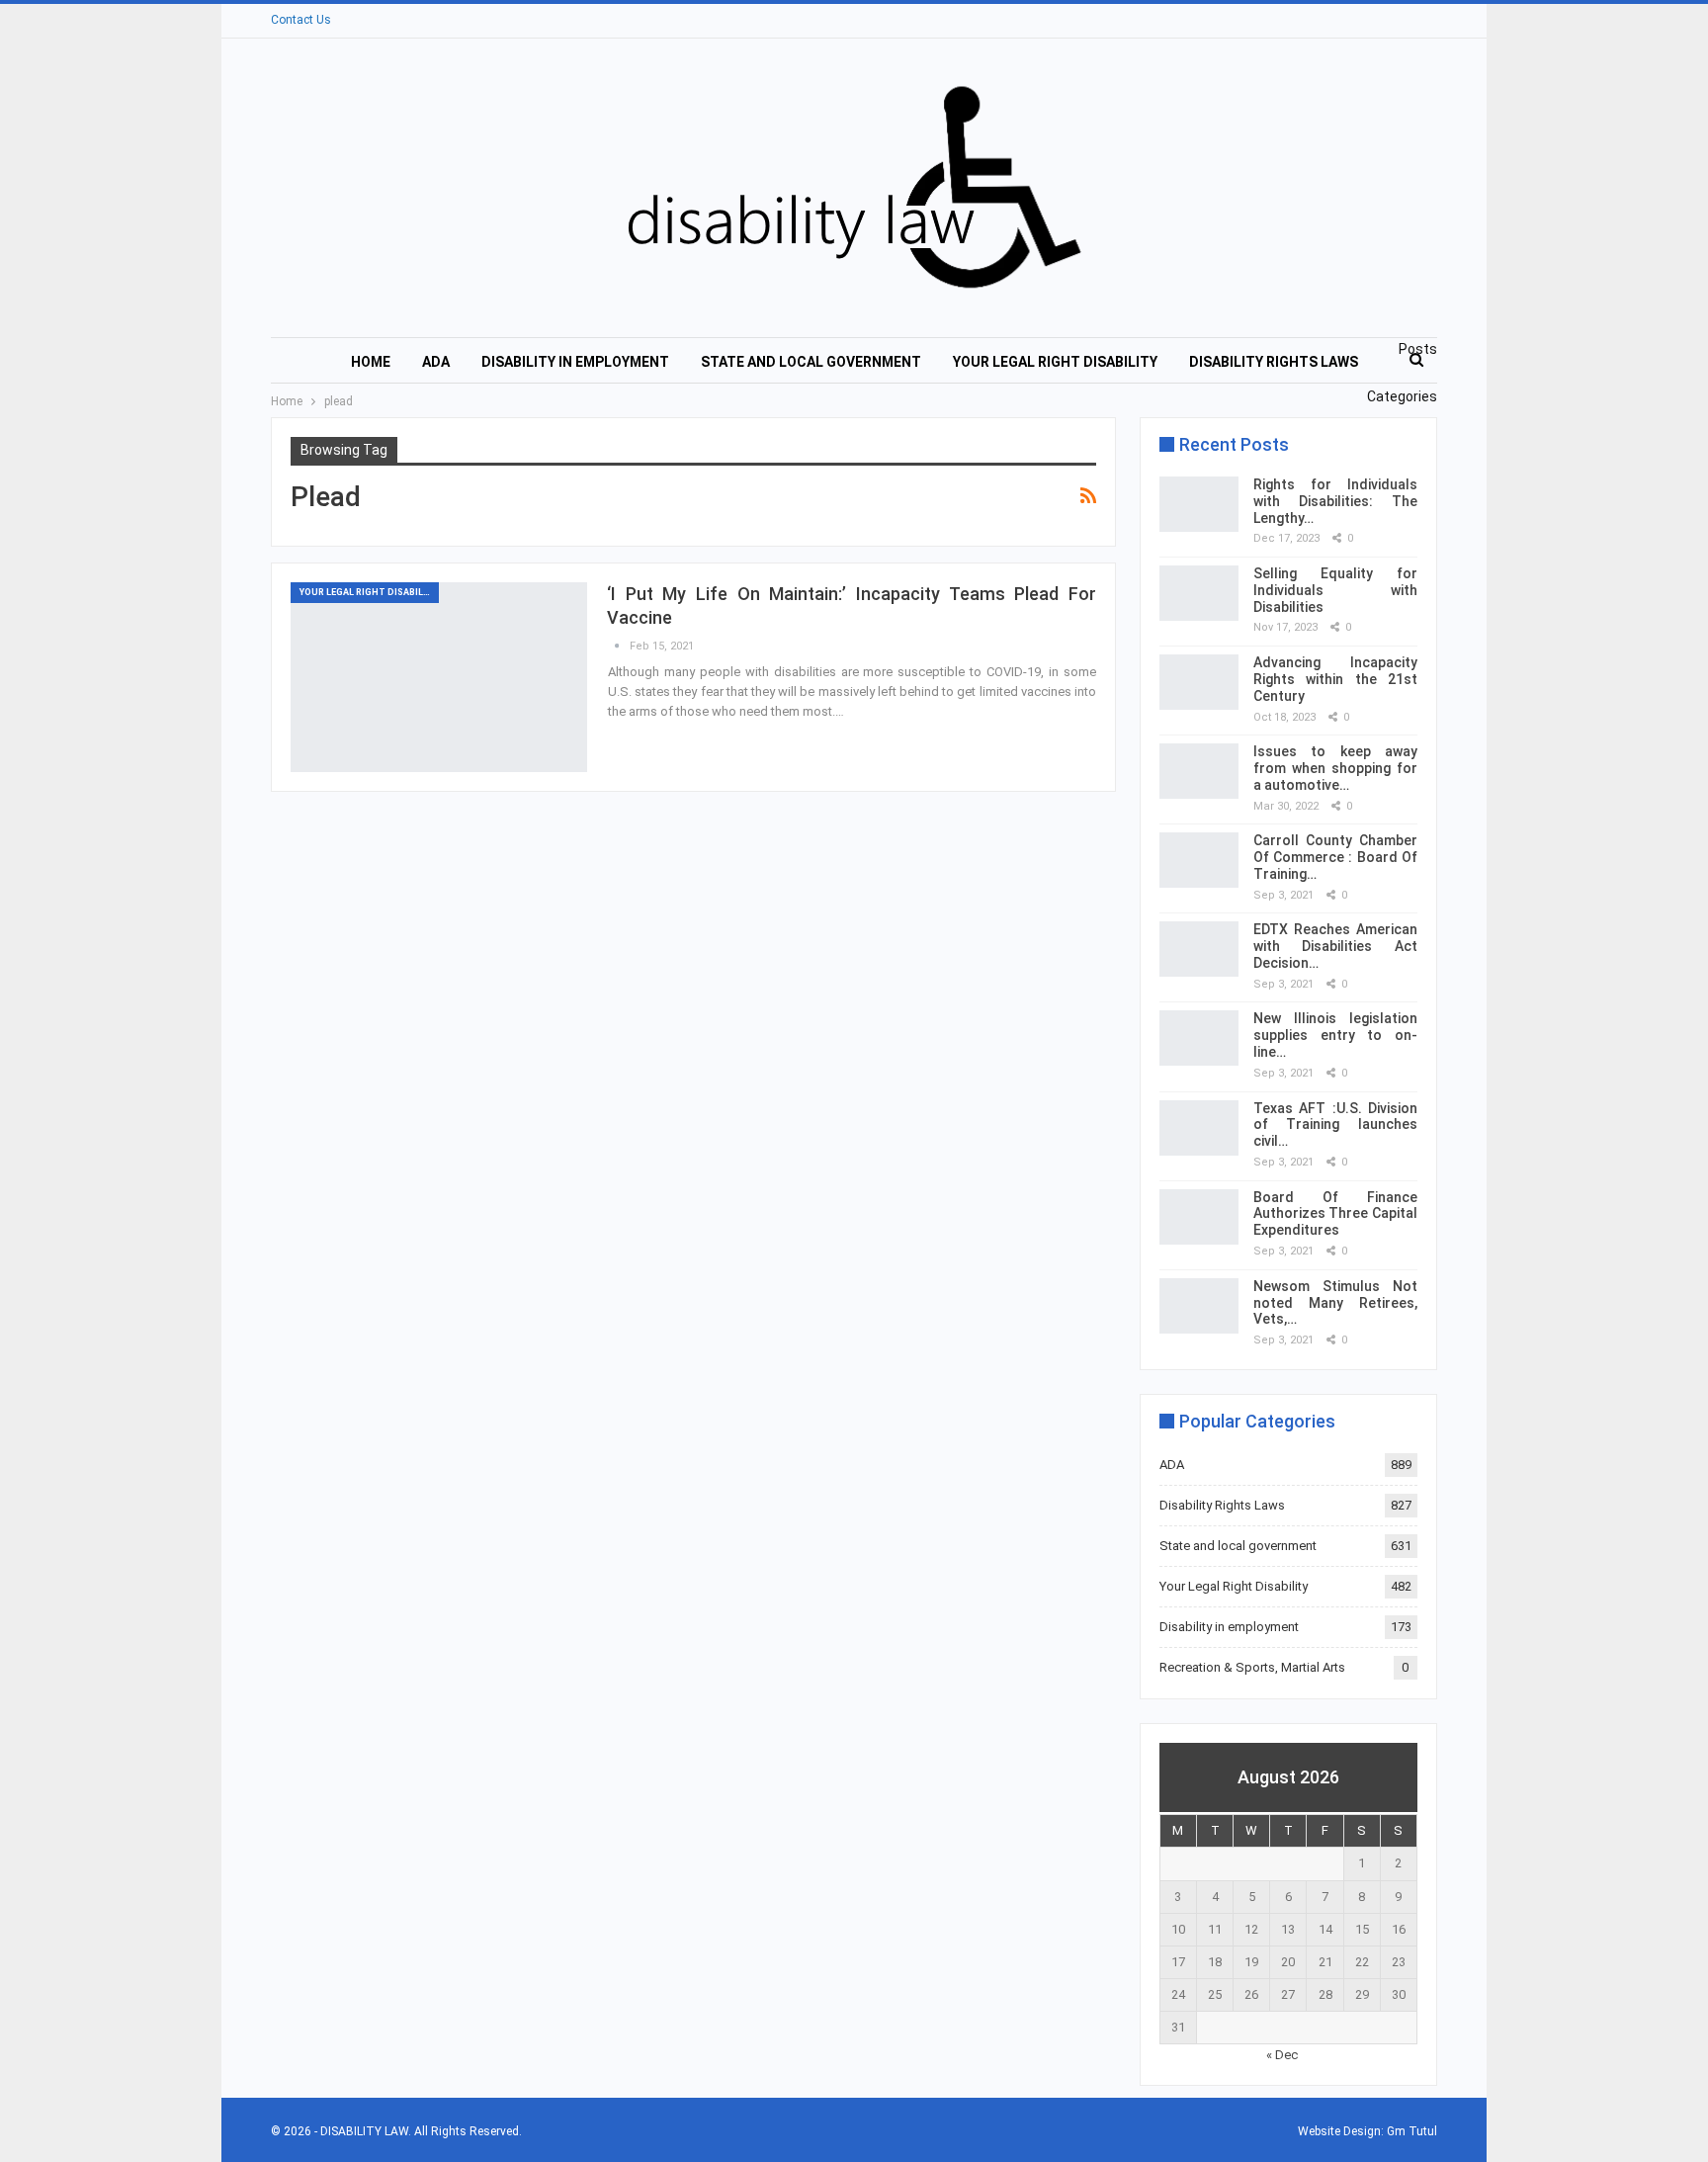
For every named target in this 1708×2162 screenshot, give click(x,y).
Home (371, 362)
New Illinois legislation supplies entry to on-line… (1335, 1035)
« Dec (1282, 2055)
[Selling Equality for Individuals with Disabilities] (1199, 593)
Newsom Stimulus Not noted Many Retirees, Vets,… (1335, 1303)
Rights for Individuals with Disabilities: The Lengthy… (1335, 501)
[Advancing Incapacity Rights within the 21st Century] (1199, 682)
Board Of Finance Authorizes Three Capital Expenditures (1335, 1214)
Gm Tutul (1412, 2131)
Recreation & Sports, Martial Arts (1252, 1667)
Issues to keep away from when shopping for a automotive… (1335, 768)
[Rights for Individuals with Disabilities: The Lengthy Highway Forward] (1199, 504)
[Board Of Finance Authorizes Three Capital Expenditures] (1199, 1217)
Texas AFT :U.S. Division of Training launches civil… (1335, 1125)
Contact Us (301, 20)
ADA (436, 362)
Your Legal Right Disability (1055, 362)
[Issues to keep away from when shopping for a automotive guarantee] (1199, 771)
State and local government (811, 362)
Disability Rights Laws (1274, 362)
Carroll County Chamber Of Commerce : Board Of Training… (1335, 857)
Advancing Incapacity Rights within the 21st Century (1335, 679)
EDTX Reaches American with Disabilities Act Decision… (1335, 946)
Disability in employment (575, 362)
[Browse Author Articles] (618, 646)
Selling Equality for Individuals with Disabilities (1335, 590)
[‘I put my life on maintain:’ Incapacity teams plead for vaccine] (439, 677)
